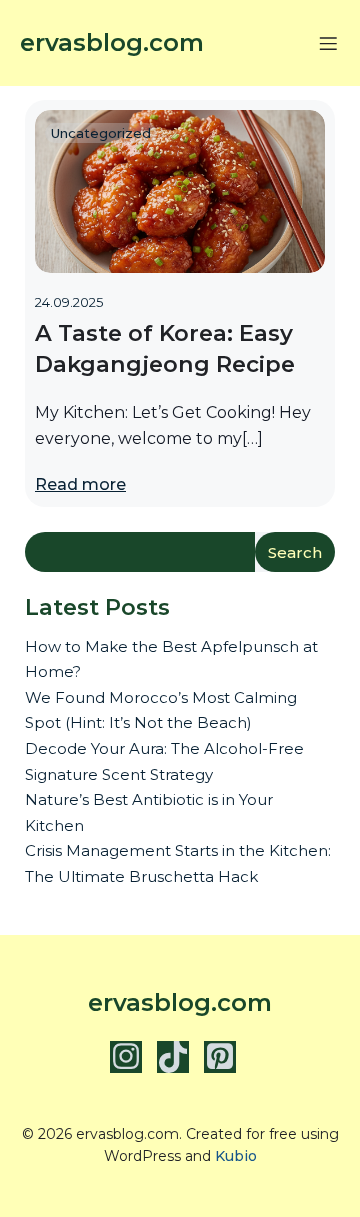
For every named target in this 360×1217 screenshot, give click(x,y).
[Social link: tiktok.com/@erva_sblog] (180, 1057)
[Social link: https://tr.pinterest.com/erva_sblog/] (227, 1057)
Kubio (236, 1156)
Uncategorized (101, 133)
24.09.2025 (69, 302)
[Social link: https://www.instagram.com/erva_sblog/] (133, 1057)
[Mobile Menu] (328, 43)
